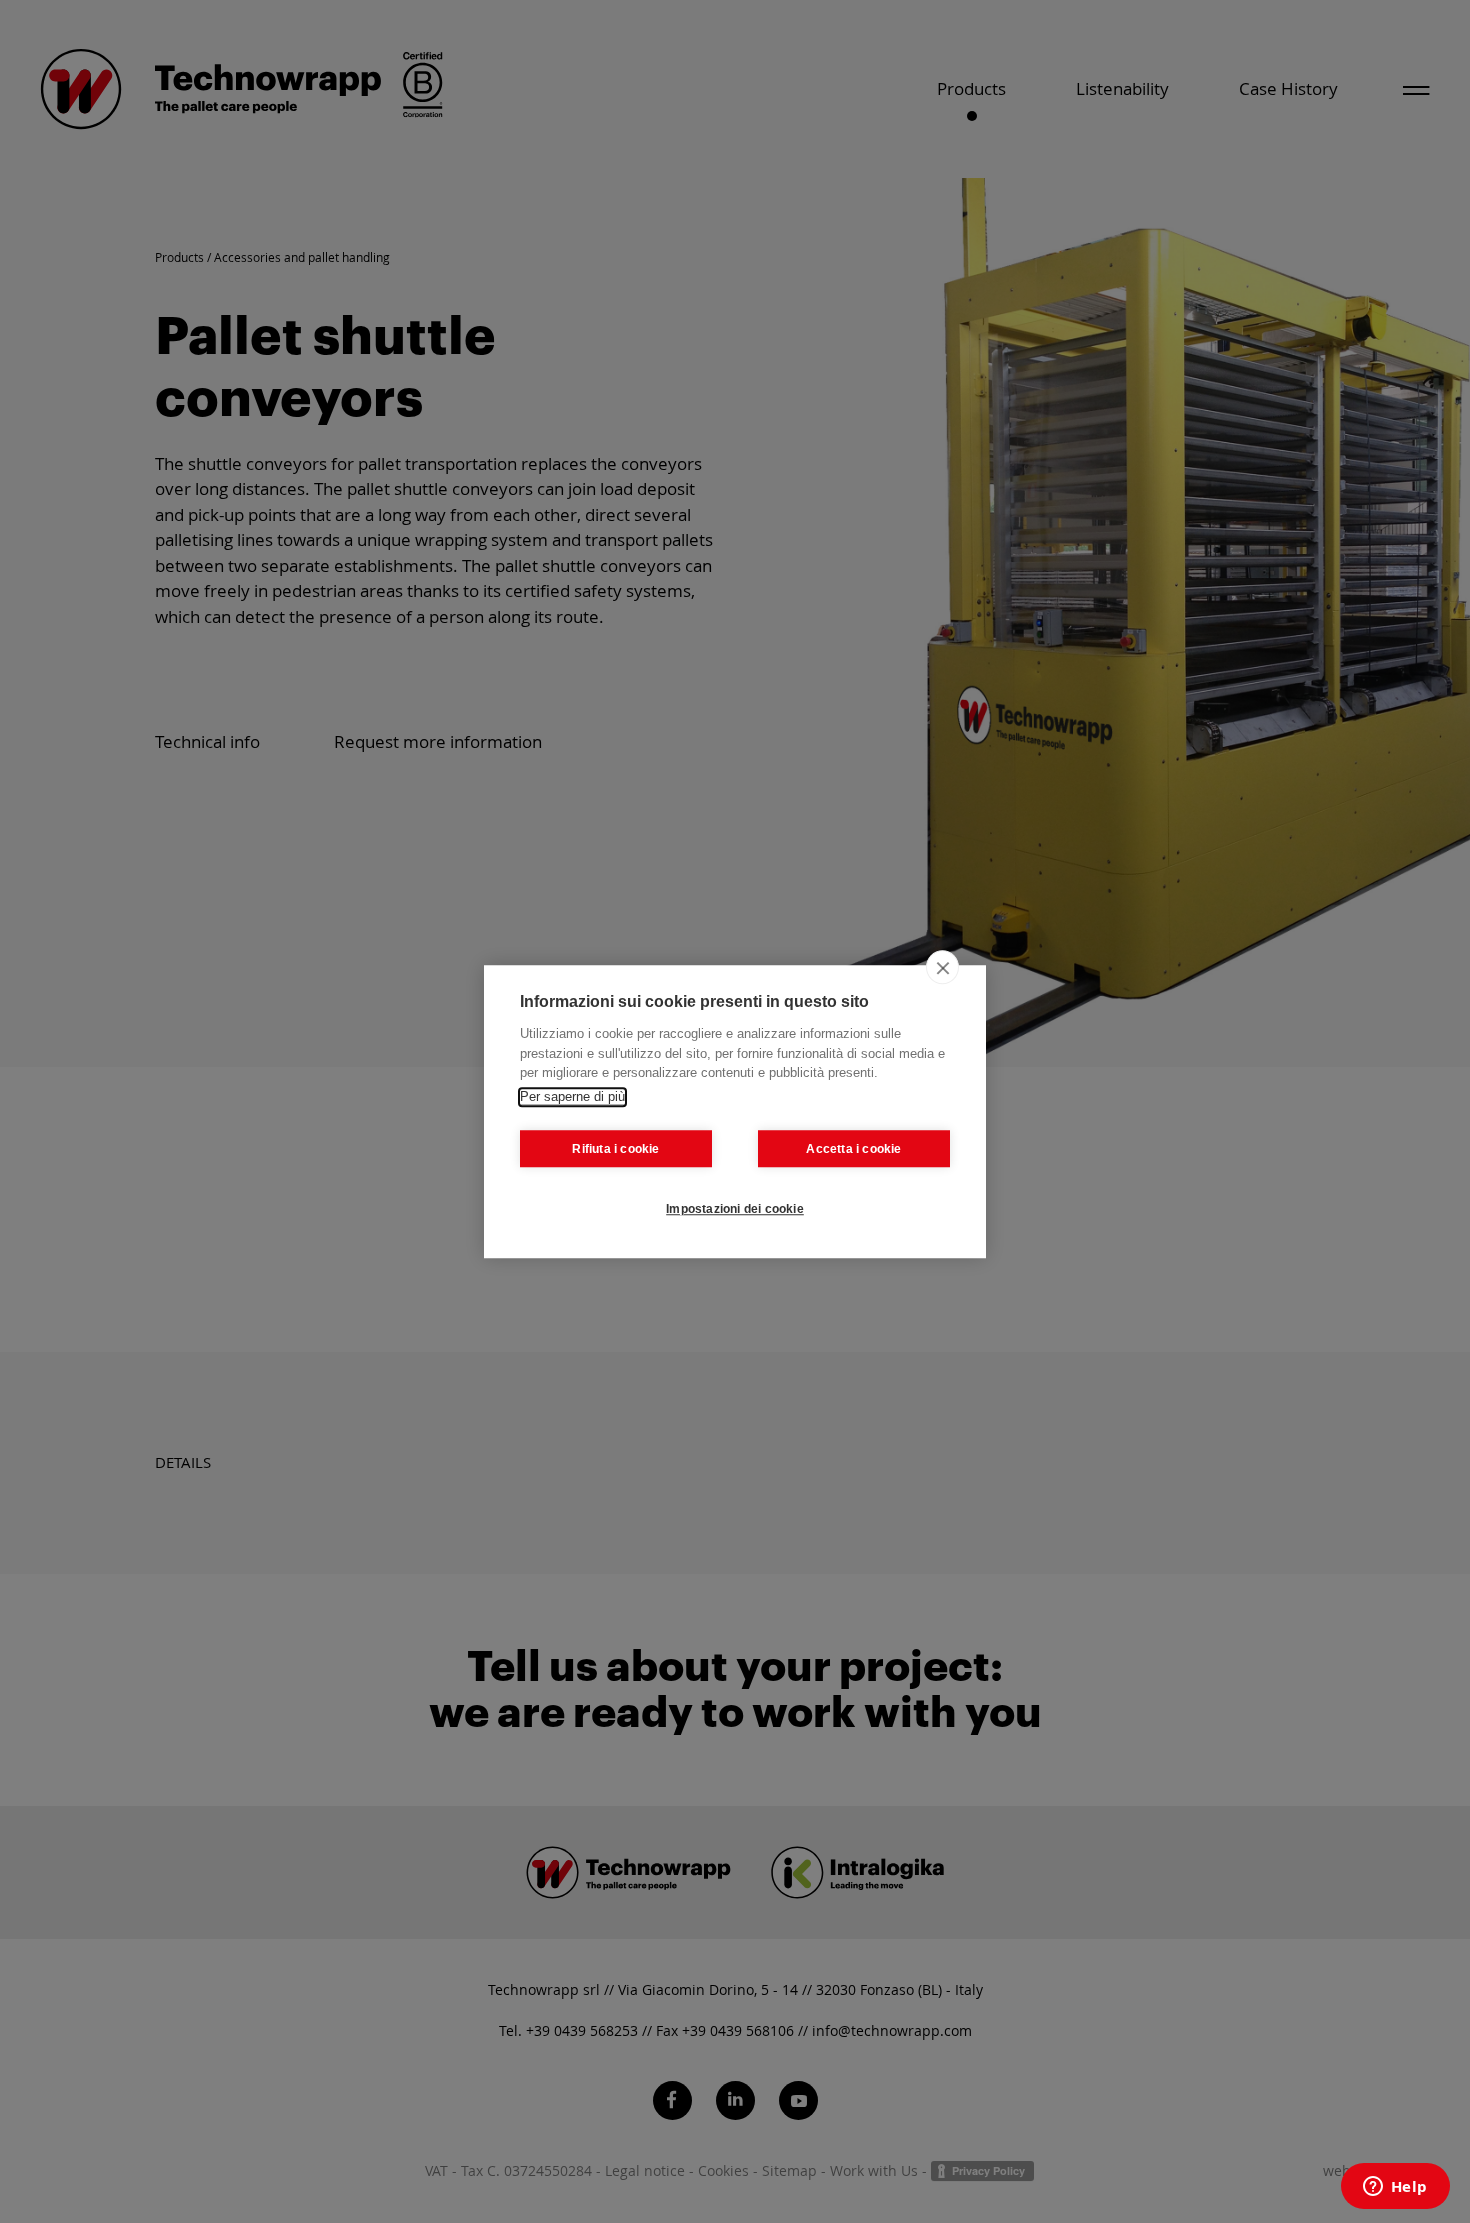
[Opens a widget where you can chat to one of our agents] (1395, 2188)
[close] (942, 967)
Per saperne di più (572, 1096)
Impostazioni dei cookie (735, 1209)
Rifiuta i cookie (615, 1149)
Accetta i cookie (853, 1149)
